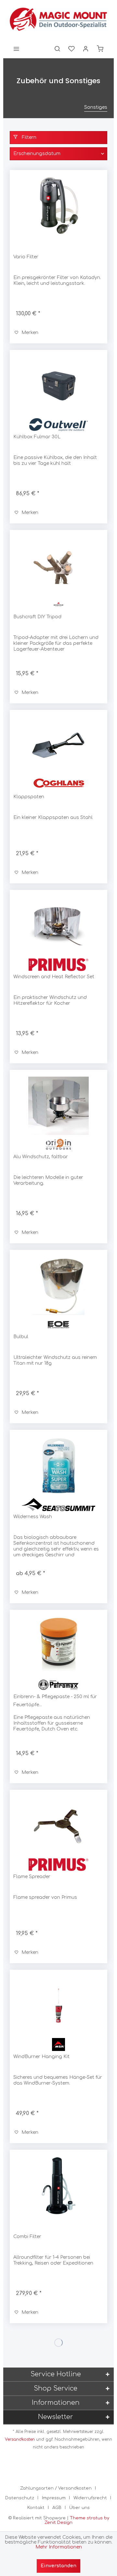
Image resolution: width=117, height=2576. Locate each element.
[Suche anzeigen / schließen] (57, 49)
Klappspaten (29, 797)
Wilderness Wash (33, 1517)
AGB (57, 2508)
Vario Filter (26, 257)
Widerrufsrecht (90, 2498)
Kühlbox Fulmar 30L (37, 437)
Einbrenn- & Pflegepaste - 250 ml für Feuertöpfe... (55, 1701)
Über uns (79, 2508)
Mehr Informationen (59, 2547)
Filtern (28, 137)
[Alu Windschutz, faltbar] (58, 1106)
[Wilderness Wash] (58, 1466)
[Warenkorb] (100, 49)
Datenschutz (20, 2498)
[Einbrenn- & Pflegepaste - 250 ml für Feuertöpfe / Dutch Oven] (58, 1646)
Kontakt (36, 2508)
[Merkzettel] (71, 49)
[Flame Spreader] (58, 1826)
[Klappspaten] (58, 746)
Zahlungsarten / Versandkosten (56, 2488)
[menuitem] (16, 49)
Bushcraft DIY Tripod (37, 617)
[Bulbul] (58, 1286)
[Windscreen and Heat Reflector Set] (58, 926)
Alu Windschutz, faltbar (41, 1157)
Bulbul (21, 1337)
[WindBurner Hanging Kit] (58, 2006)
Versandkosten (20, 2439)
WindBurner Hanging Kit (41, 2057)
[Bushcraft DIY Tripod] (58, 566)
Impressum (54, 2498)
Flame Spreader (32, 1877)
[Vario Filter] (58, 206)
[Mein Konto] (86, 49)
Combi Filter (27, 2237)
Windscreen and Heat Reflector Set (54, 977)
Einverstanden (58, 2566)
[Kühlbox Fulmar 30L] (58, 386)
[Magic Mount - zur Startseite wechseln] (58, 19)
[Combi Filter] (58, 2186)
